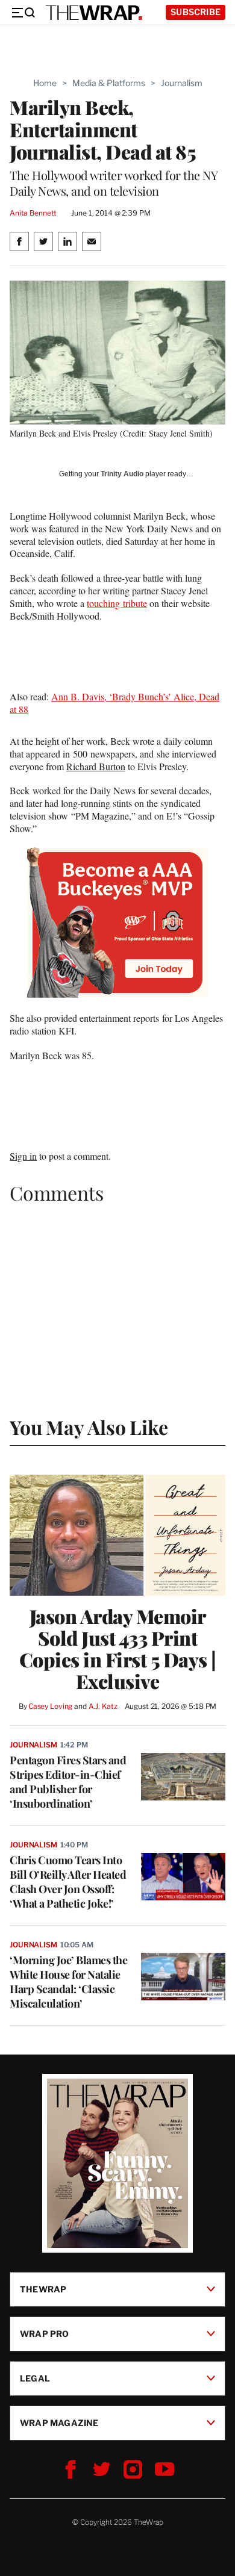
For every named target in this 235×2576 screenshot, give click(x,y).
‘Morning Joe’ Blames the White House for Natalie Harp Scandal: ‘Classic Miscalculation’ (68, 1982)
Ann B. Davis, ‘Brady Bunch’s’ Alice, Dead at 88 (114, 703)
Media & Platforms (109, 83)
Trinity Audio (122, 474)
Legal (35, 2378)
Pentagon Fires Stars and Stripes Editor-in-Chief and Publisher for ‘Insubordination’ (68, 1782)
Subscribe (196, 12)
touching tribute (117, 603)
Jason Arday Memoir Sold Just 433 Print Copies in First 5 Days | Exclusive (118, 1649)
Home (45, 83)
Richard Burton (96, 766)
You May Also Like (89, 1427)
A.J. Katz (103, 1706)
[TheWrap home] (94, 13)
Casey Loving (50, 1706)
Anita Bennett (33, 213)
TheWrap (43, 2289)
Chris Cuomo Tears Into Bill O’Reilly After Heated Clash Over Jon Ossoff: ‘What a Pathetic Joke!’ (68, 1882)
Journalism (182, 83)
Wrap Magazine (59, 2423)
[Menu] (23, 13)
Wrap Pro (45, 2334)
